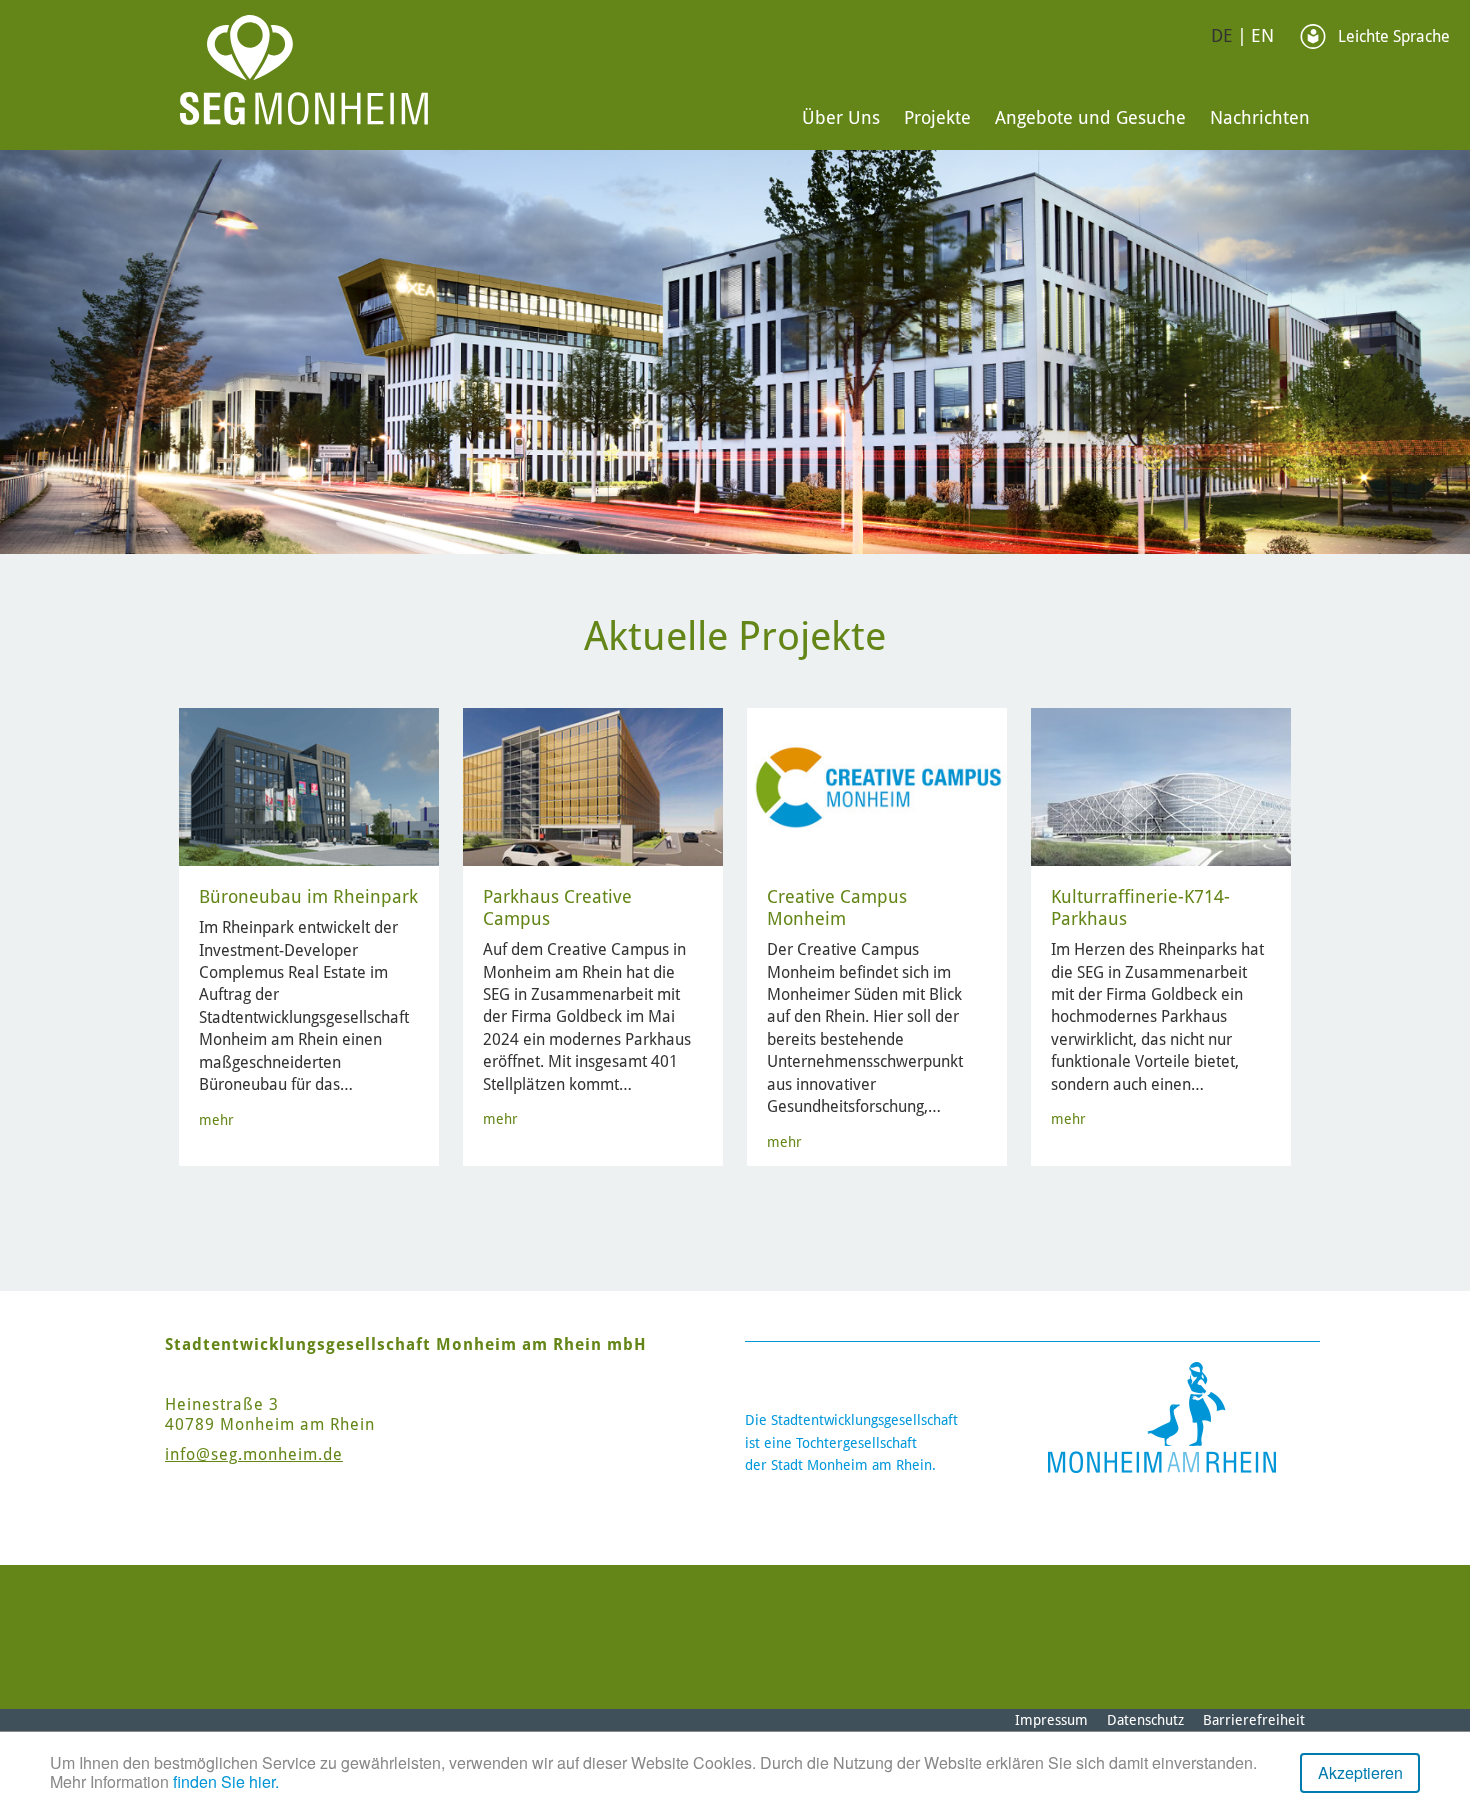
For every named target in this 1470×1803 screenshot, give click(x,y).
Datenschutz (1145, 1720)
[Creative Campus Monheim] (878, 786)
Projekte (937, 117)
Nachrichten (1260, 117)
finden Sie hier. (226, 1781)
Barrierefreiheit (1254, 1720)
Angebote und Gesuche (1090, 117)
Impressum (1051, 1720)
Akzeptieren (1360, 1772)
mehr (216, 1120)
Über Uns (841, 117)
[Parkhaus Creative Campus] (594, 786)
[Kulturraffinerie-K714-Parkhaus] (1162, 786)
